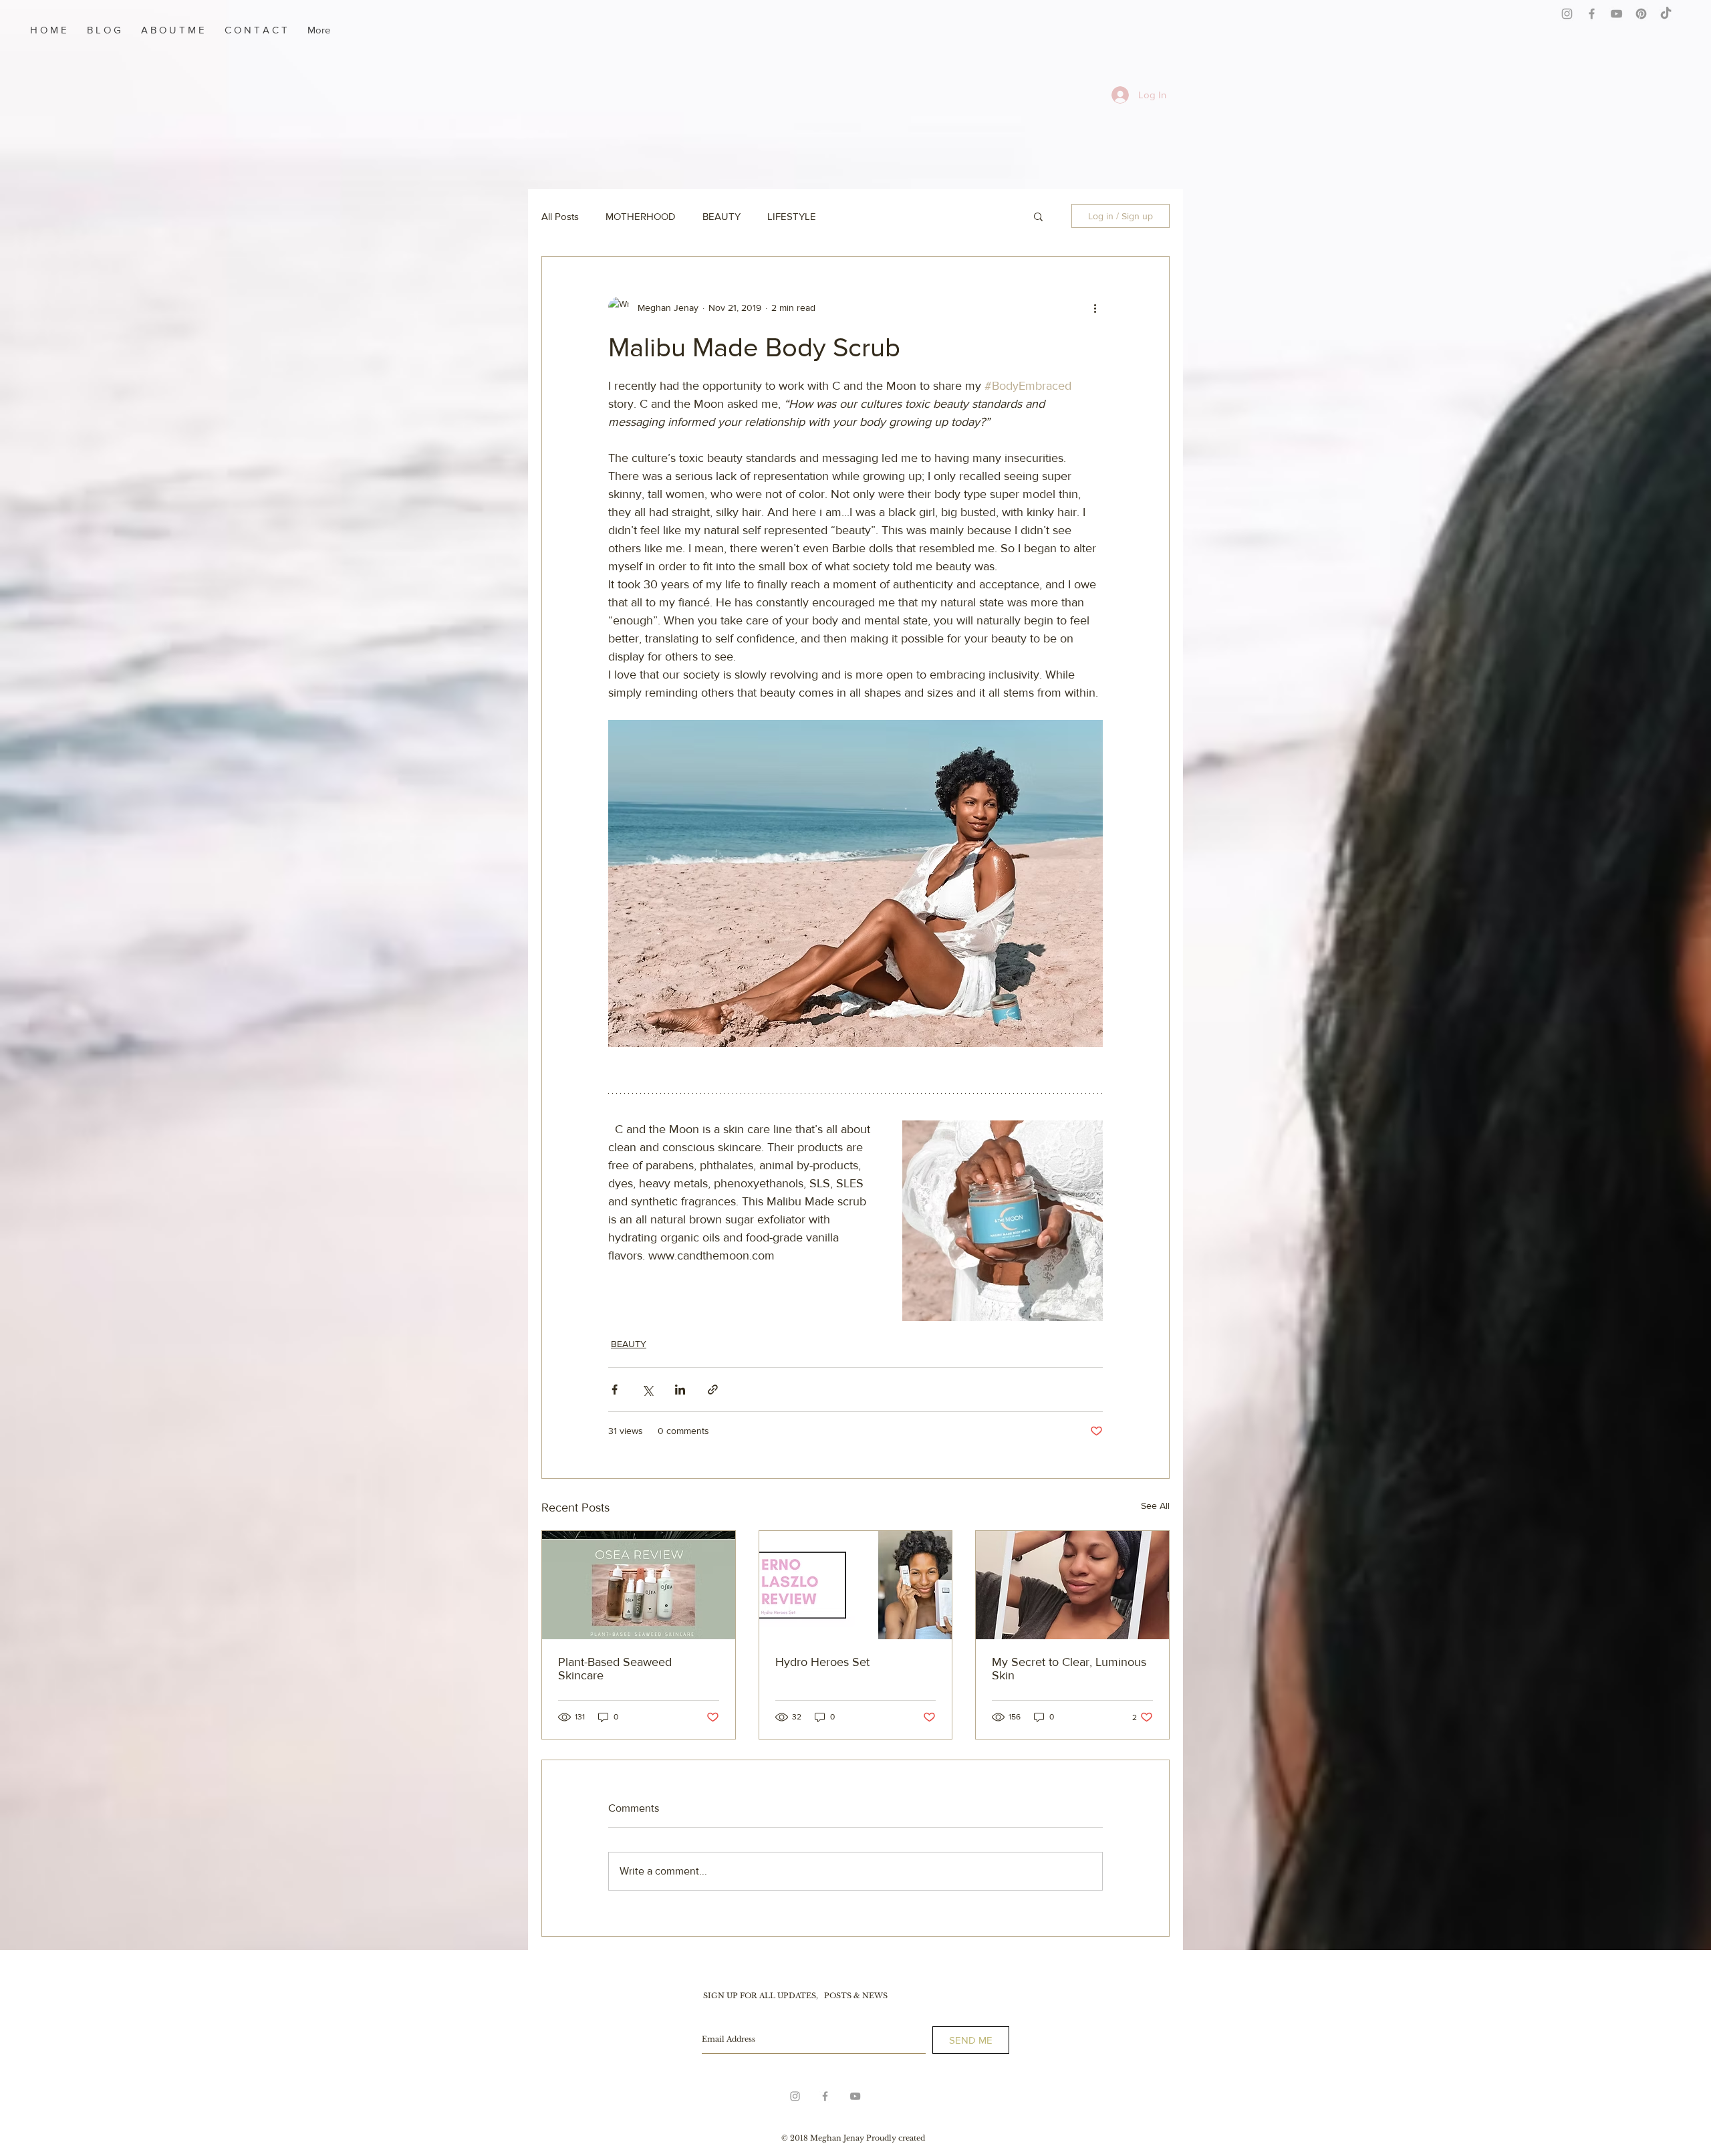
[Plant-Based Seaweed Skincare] (639, 1585)
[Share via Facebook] (615, 1390)
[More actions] (1095, 308)
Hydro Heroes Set (822, 1662)
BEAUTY (721, 216)
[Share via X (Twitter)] (647, 1390)
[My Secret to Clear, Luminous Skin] (1072, 1585)
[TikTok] (1666, 14)
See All (1155, 1506)
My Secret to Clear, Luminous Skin (1069, 1669)
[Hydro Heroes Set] (856, 1585)
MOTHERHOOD (641, 216)
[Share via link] (713, 1390)
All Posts (560, 216)
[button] (1038, 216)
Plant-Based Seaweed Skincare (615, 1669)
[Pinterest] (1641, 14)
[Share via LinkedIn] (680, 1390)
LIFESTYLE (792, 216)
